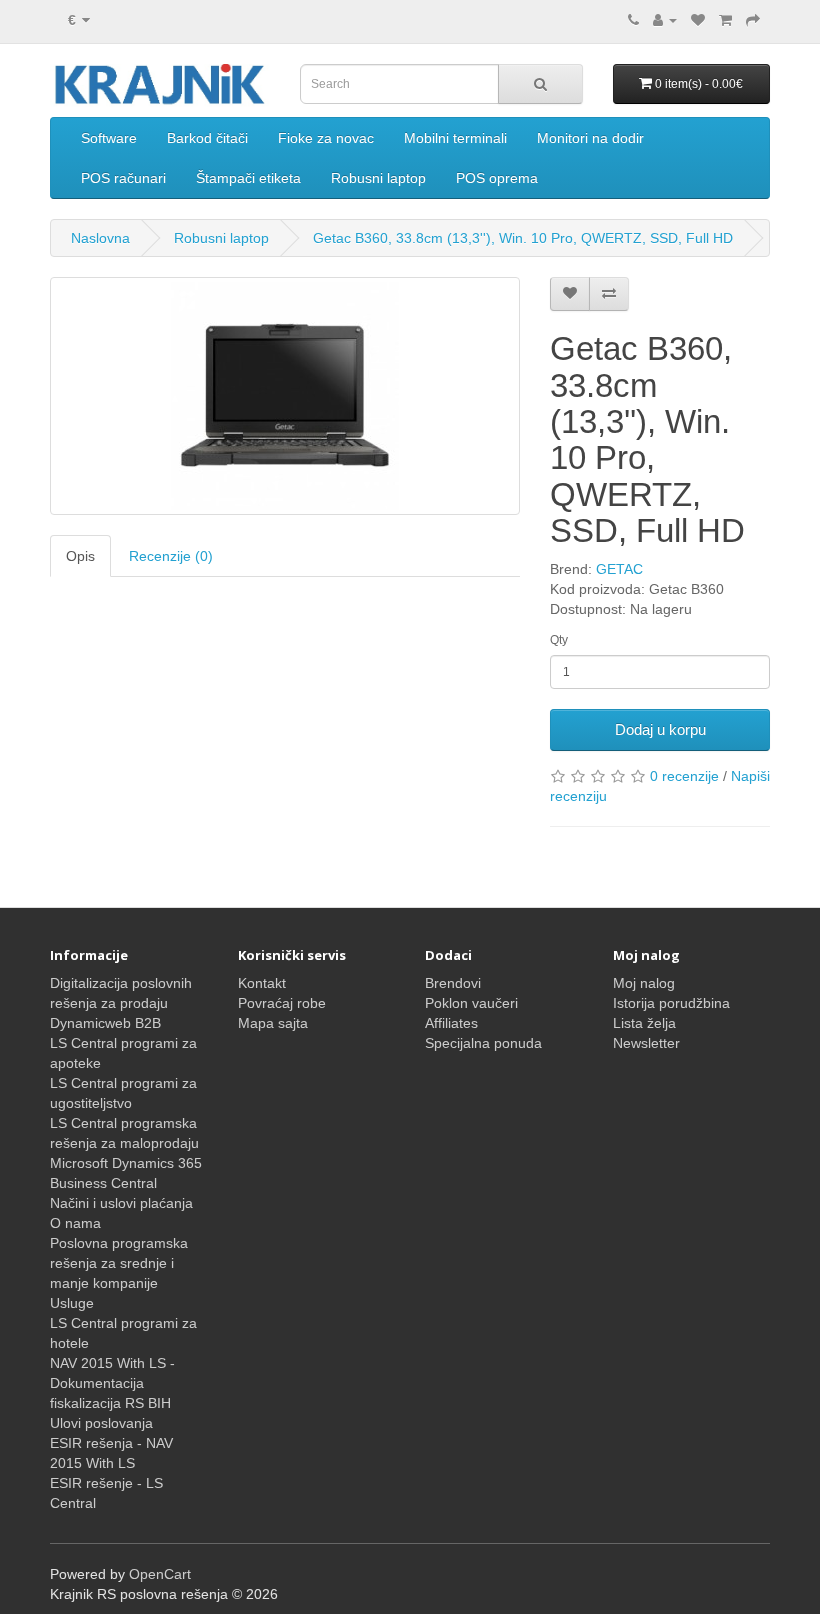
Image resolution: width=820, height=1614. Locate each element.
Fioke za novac (326, 138)
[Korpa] (725, 20)
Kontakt (262, 983)
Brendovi (453, 983)
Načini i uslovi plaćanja (121, 1203)
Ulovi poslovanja (101, 1423)
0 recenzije (684, 776)
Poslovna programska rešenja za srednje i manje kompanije (119, 1263)
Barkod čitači (207, 138)
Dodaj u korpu (660, 729)
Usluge (72, 1303)
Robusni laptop (378, 178)
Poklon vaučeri (471, 1003)
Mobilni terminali (455, 138)
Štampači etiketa (248, 178)
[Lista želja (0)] (698, 20)
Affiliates (451, 1023)
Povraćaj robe (282, 1003)
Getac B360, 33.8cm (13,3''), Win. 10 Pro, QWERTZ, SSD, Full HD (523, 238)
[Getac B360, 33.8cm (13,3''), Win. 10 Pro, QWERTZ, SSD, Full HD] (285, 396)
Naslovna (100, 238)
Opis (80, 556)
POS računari (123, 178)
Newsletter (646, 1043)
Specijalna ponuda (483, 1043)
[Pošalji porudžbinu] (753, 20)
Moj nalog (644, 983)
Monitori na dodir (590, 138)
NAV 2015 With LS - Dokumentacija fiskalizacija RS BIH (112, 1383)
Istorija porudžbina (671, 1003)
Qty (559, 640)
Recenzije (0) (171, 556)
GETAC (619, 569)
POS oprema (497, 178)
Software (109, 138)
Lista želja (644, 1023)
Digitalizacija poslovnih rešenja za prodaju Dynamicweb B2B (121, 1003)
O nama (75, 1223)
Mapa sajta (273, 1023)
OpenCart (160, 1574)
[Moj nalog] (665, 20)
